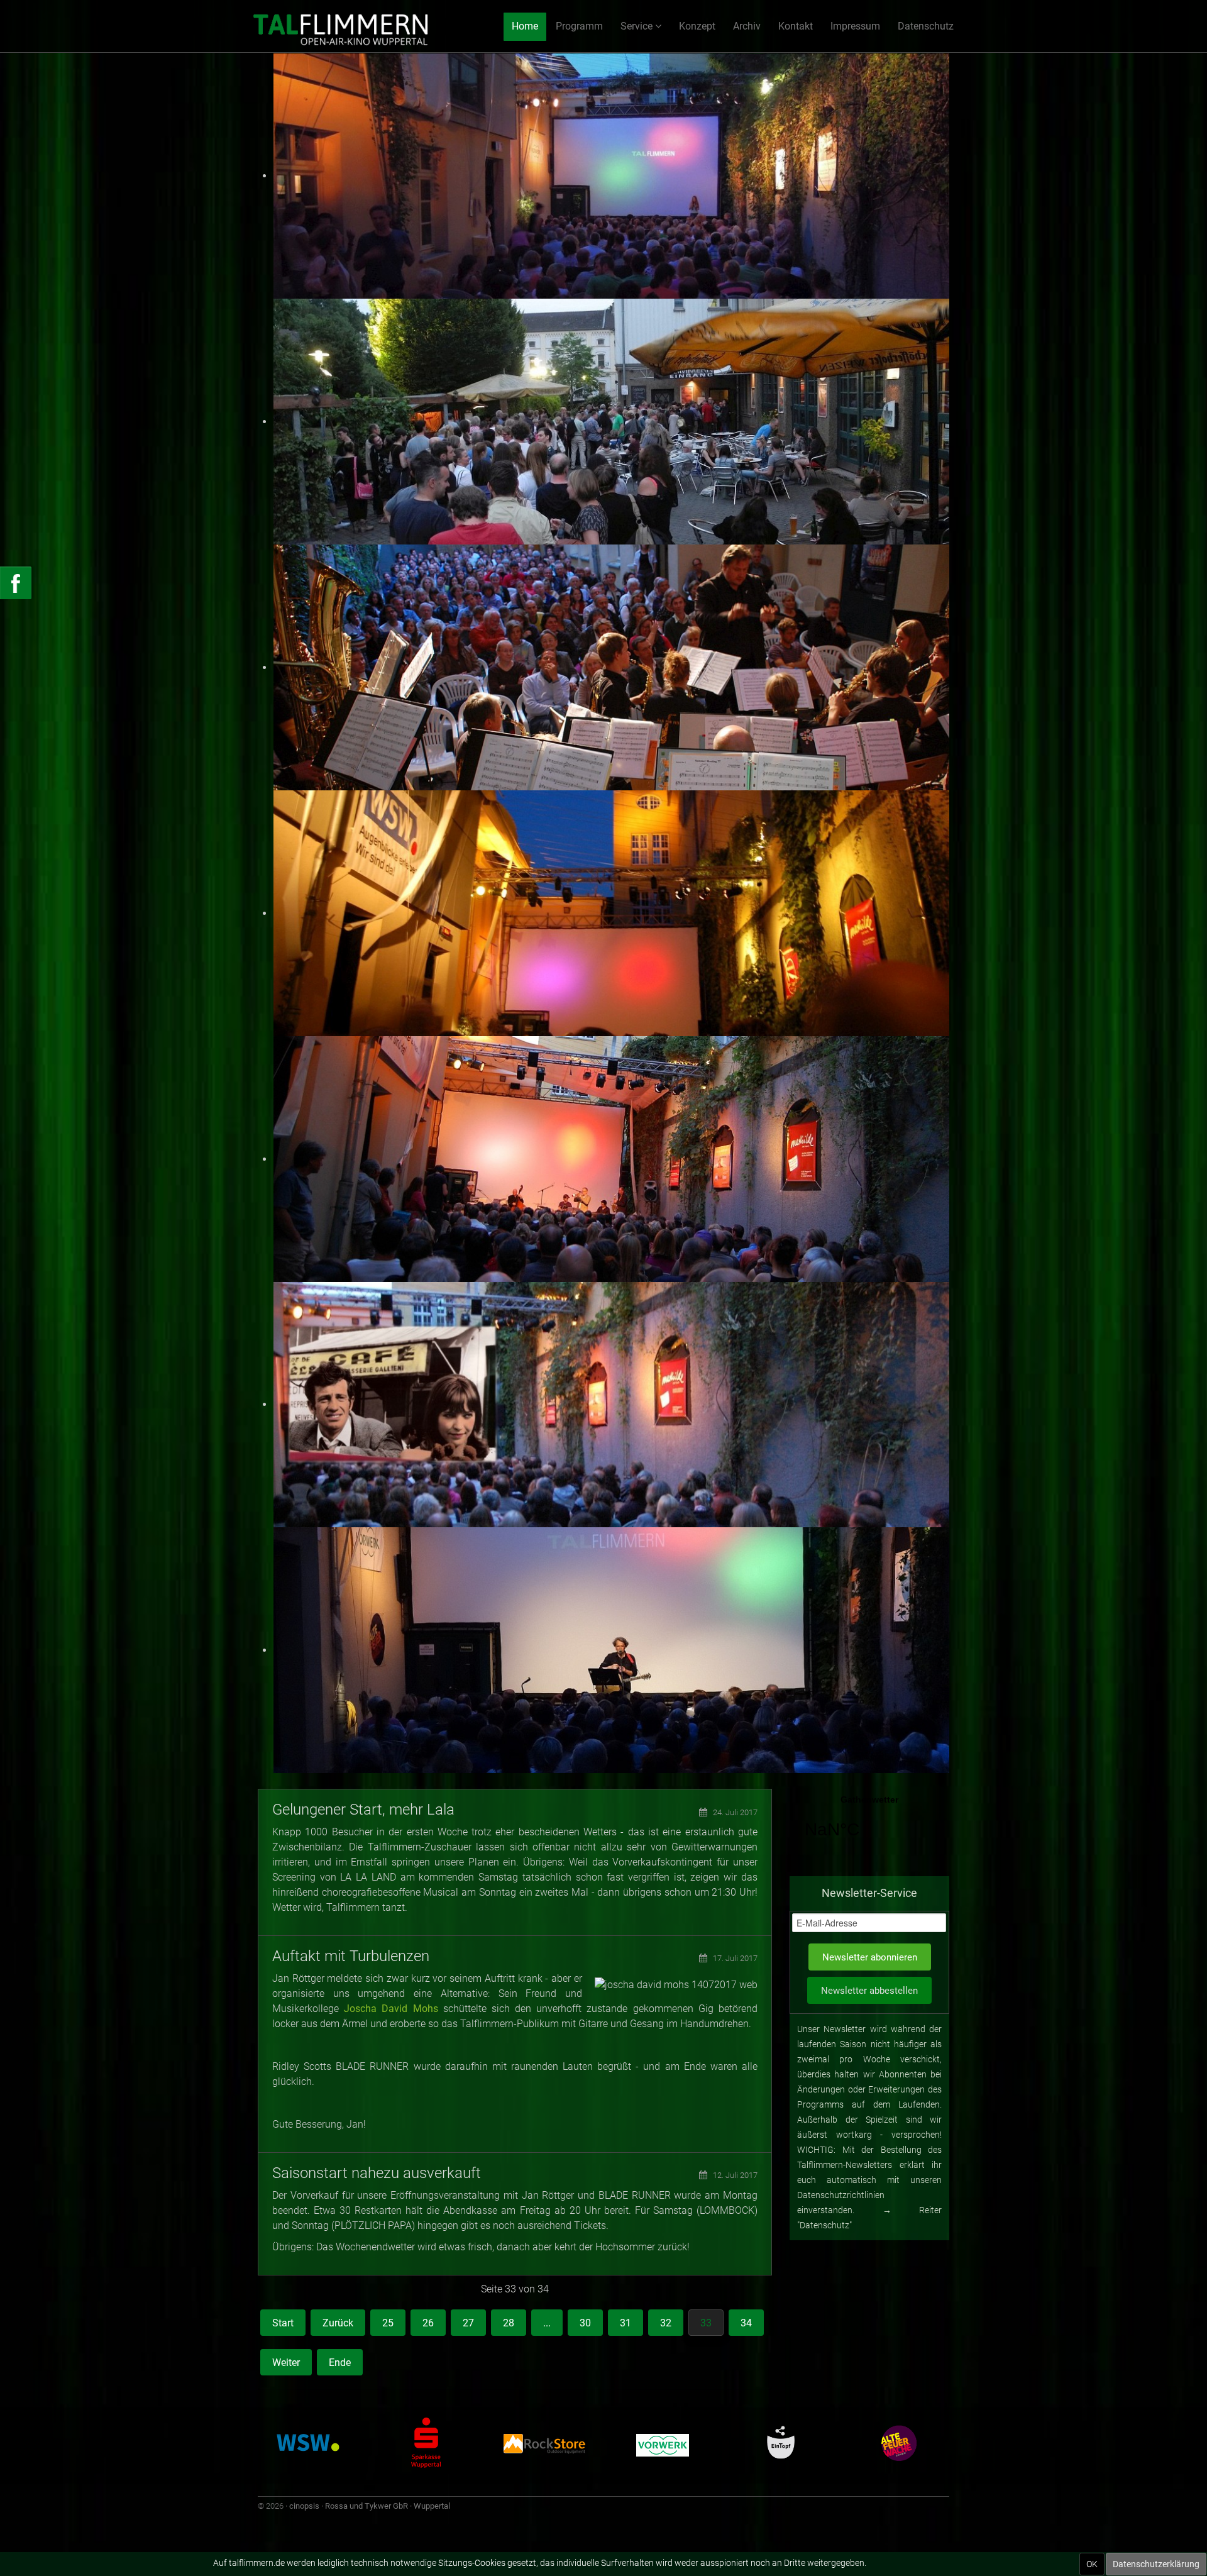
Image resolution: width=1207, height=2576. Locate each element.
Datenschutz (926, 26)
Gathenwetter (869, 1825)
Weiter (286, 2363)
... (547, 2323)
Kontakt (796, 26)
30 (585, 2323)
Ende (340, 2363)
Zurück (338, 2323)
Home (525, 26)
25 (388, 2323)
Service (637, 26)
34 (746, 2323)
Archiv (747, 26)
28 (509, 2323)
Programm (579, 26)
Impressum (855, 26)
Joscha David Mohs (391, 2009)
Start (283, 2323)
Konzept (697, 26)
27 (468, 2323)
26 (428, 2323)
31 (626, 2323)
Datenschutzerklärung (1156, 2564)
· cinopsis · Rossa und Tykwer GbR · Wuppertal (368, 2506)
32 (666, 2323)
